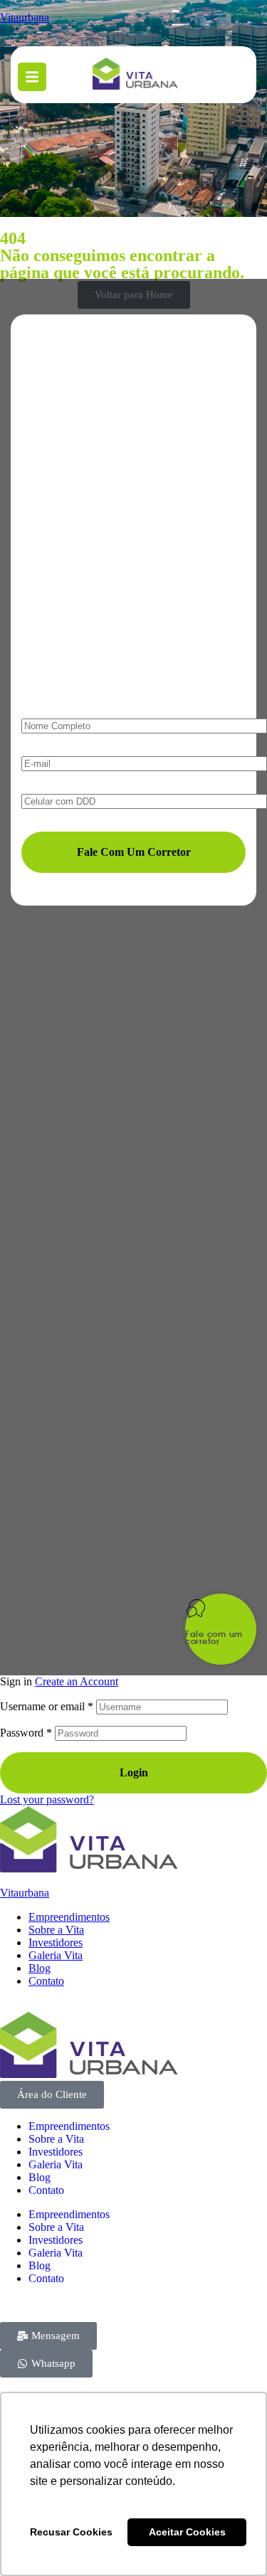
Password (26, 1733)
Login (134, 1772)
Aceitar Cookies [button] (187, 2532)
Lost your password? (47, 1800)
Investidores (56, 1942)
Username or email (47, 1706)
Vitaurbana (25, 1893)
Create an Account (77, 1681)
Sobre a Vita (56, 1930)
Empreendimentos (69, 1917)
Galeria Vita (56, 1955)
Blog (40, 1968)
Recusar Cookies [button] (71, 2532)
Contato (46, 1981)
